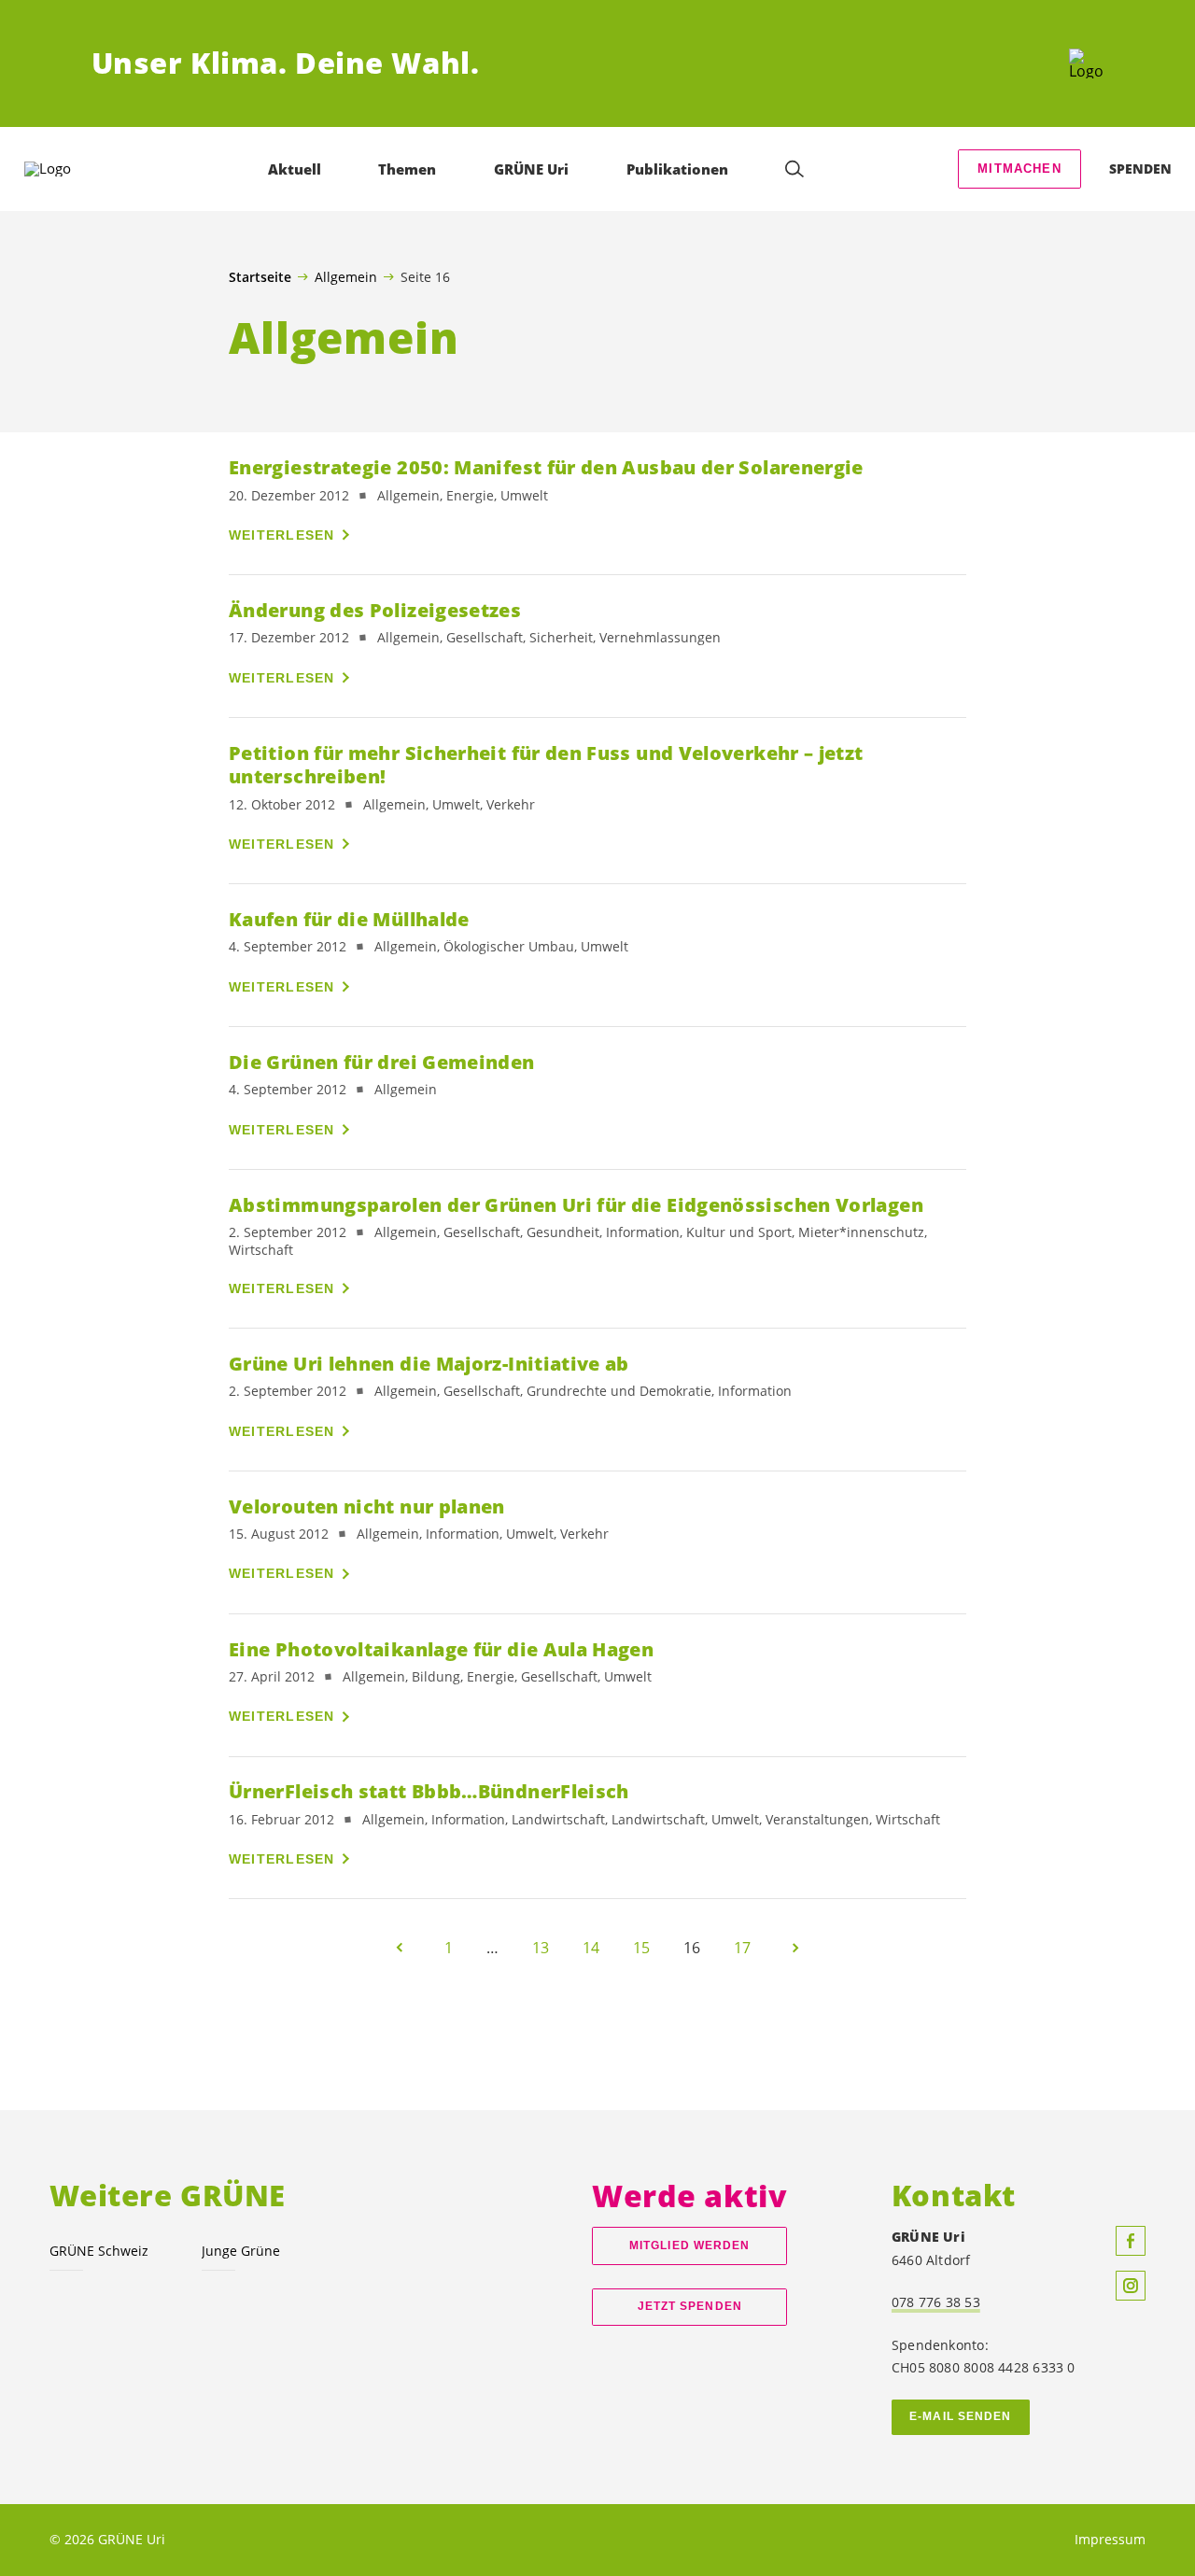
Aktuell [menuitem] (295, 169)
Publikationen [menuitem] (677, 169)
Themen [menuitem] (407, 169)
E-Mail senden (960, 2416)
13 (541, 1948)
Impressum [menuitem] (1110, 2539)
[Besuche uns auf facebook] (1131, 2241)
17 (742, 1948)
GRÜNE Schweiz (99, 2251)
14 (591, 1948)
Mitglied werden (689, 2245)
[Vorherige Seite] (400, 1948)
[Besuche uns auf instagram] (1131, 2286)
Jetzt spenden (690, 2306)
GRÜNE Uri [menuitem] (531, 169)
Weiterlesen (282, 535)
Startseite (260, 277)
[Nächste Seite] (795, 1948)
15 (641, 1948)
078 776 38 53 (936, 2302)
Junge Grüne (241, 2251)
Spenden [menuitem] (1140, 169)
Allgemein (346, 276)
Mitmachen (1019, 169)
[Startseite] (1086, 63)
